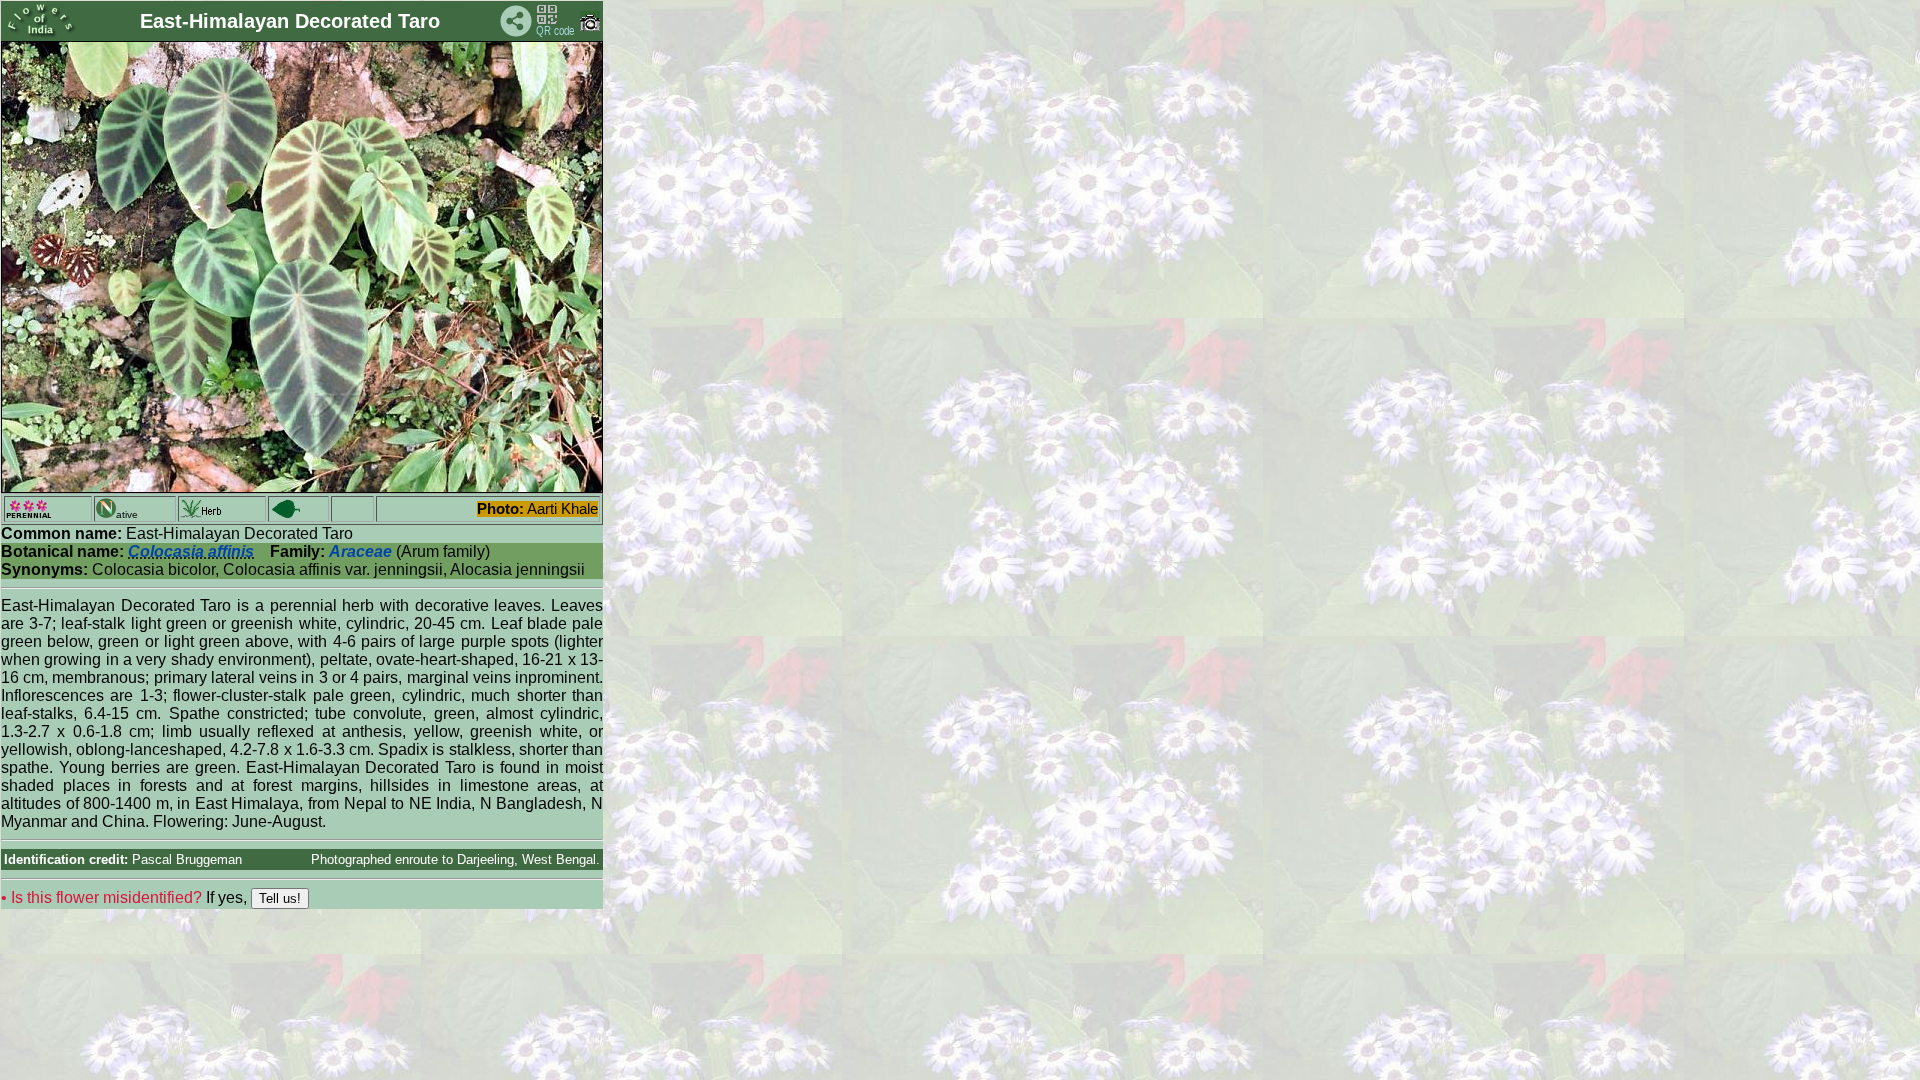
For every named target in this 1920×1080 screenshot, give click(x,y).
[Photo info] (590, 26)
